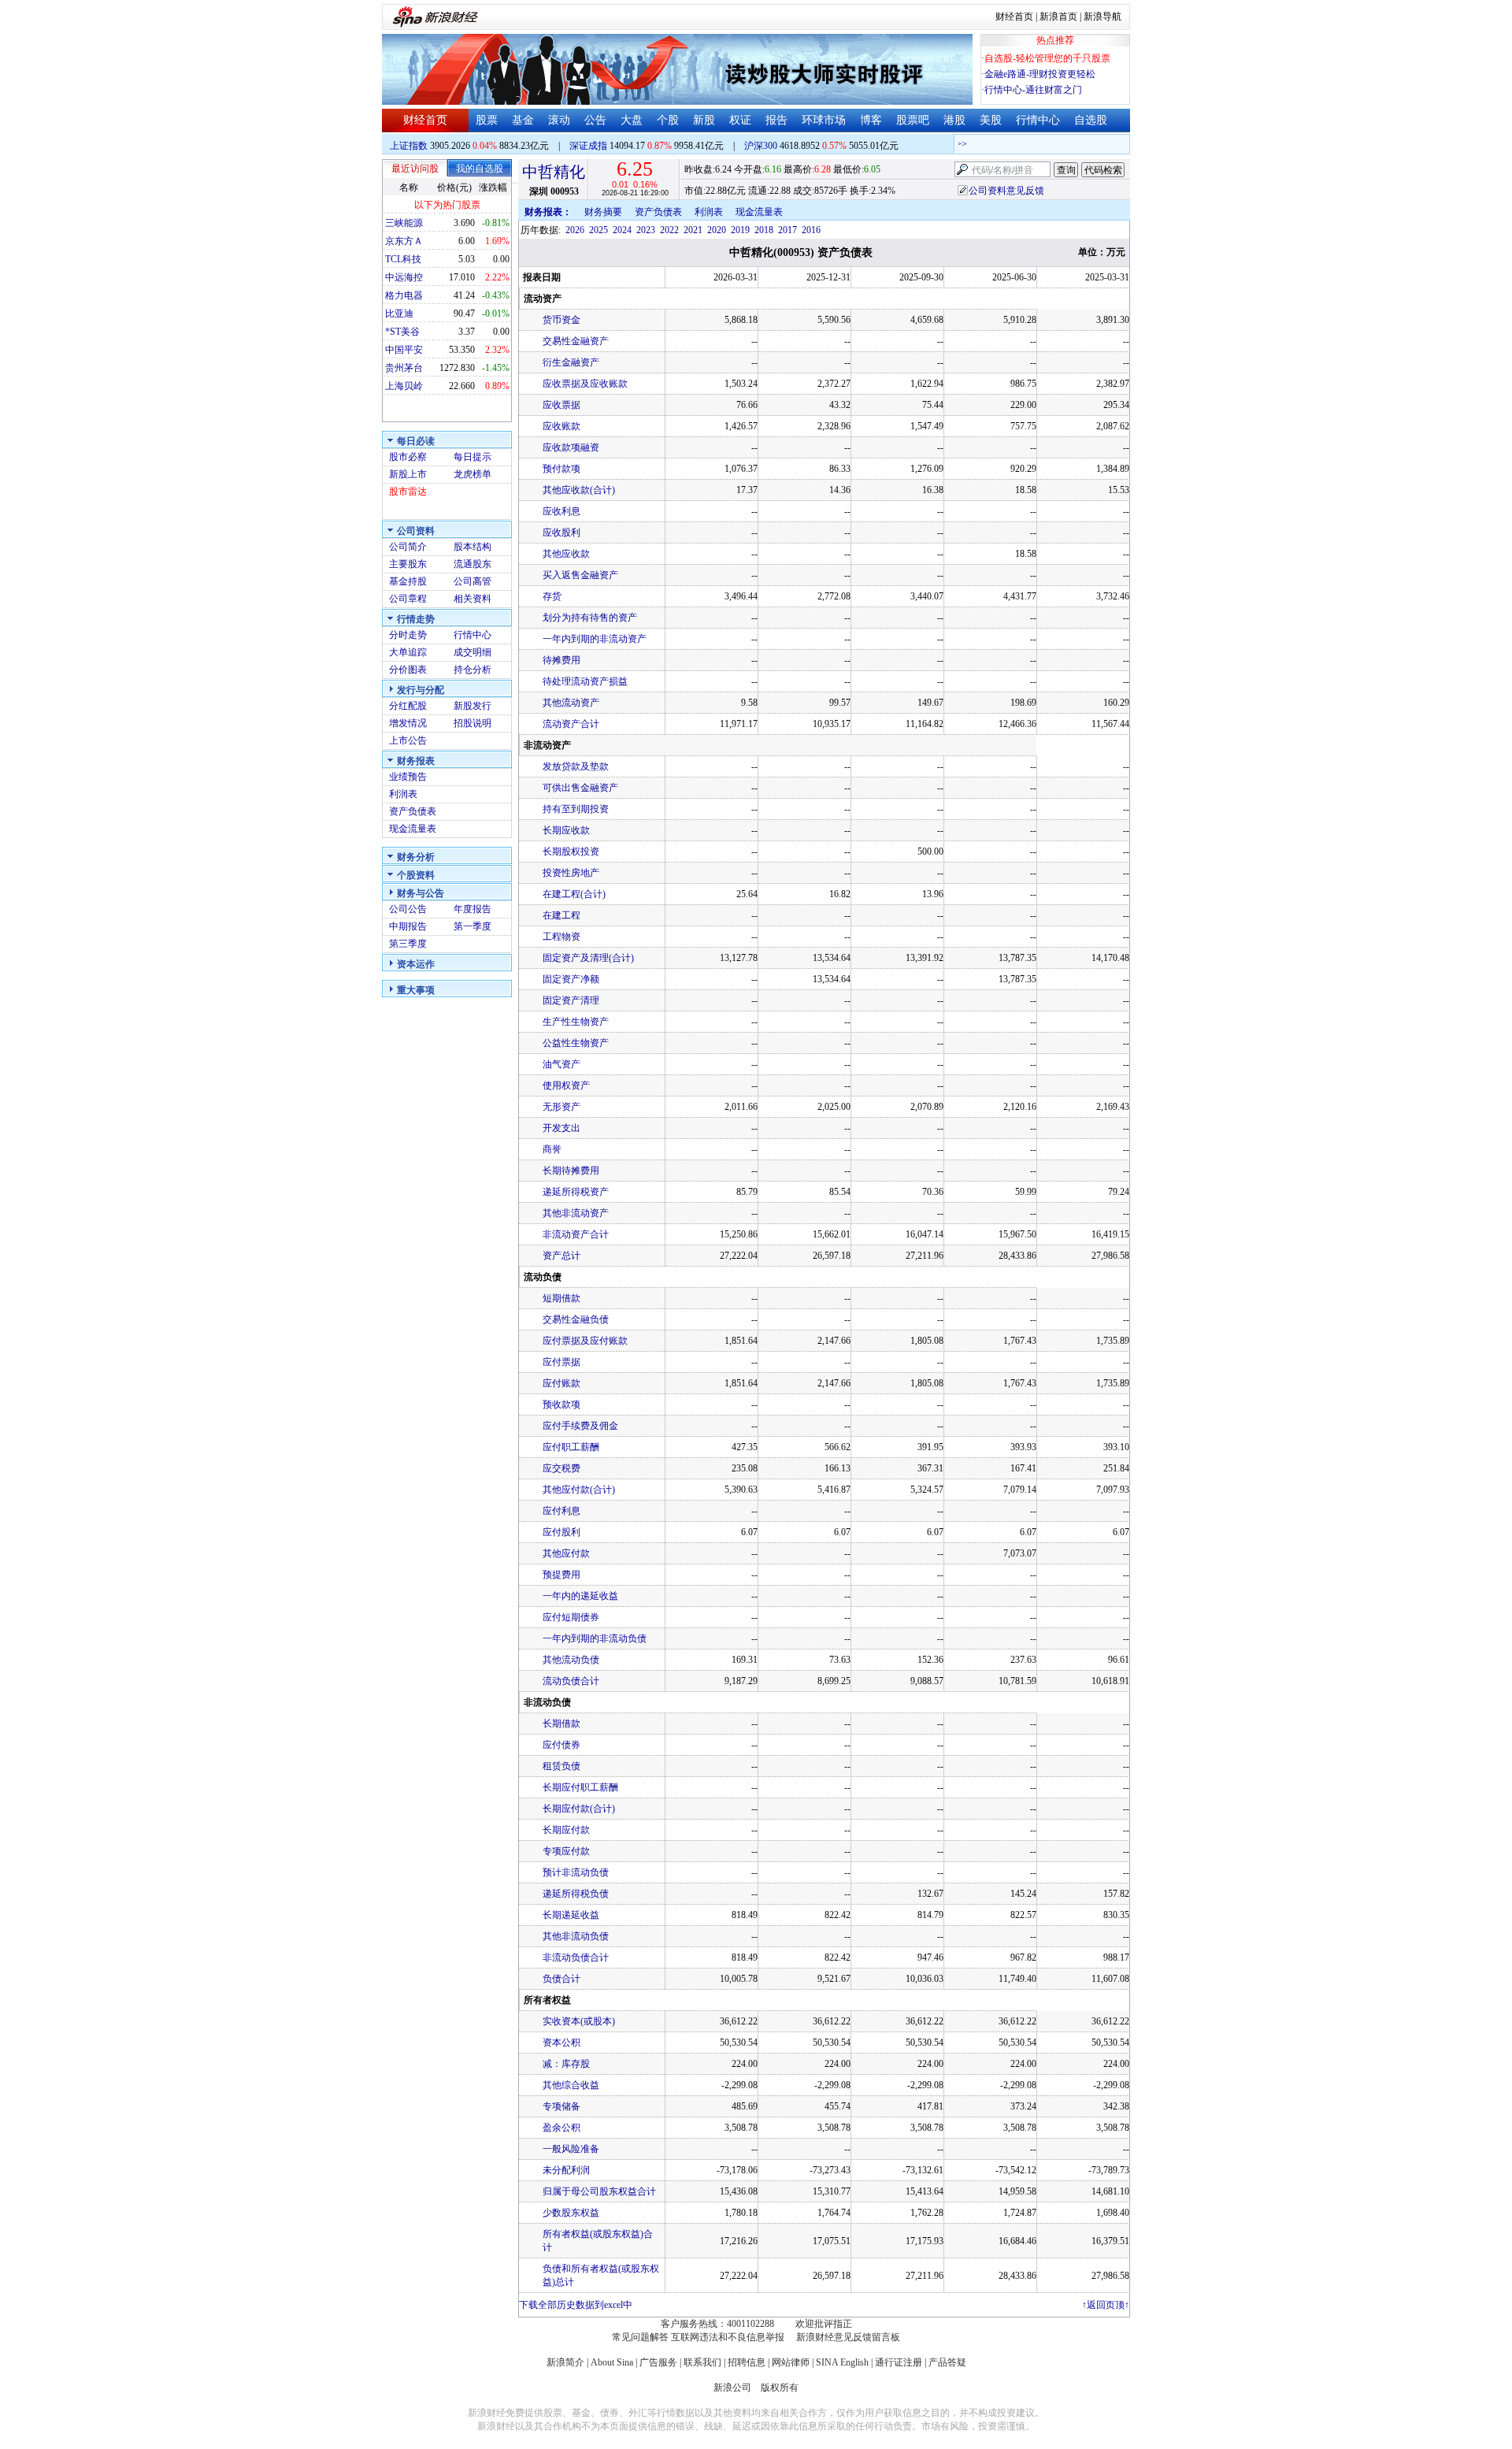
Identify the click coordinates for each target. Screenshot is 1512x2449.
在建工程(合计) (574, 894)
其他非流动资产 (576, 1213)
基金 (523, 120)
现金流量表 (413, 829)
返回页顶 (1106, 2305)
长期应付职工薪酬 (580, 1787)
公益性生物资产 (576, 1043)
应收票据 (561, 405)
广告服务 (658, 2362)
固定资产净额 (571, 979)
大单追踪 (408, 652)
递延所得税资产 (576, 1192)
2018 (764, 230)
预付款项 (561, 469)
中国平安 (404, 350)
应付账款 (561, 1383)
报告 (776, 120)
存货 (552, 596)
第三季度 (408, 944)
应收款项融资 (571, 447)
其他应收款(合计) (579, 490)
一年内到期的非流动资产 (595, 639)
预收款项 (561, 1404)
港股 (954, 120)
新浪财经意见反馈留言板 (848, 2337)
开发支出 (561, 1128)
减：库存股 (566, 2064)
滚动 (559, 120)
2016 (811, 230)
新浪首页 (1058, 17)
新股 (704, 120)
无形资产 (561, 1107)
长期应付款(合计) (579, 1809)
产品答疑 (947, 2362)
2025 (598, 230)
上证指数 (409, 146)
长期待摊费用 (571, 1171)
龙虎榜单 (472, 474)
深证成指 (588, 146)
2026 (575, 230)
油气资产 (561, 1064)
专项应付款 (566, 1851)
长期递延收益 (571, 1915)
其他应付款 (566, 1553)
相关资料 (472, 599)
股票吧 (913, 120)
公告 (595, 120)
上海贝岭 (404, 386)
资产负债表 (413, 811)
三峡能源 (404, 223)
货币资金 (561, 320)
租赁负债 (561, 1766)
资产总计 (561, 1256)
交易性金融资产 (576, 341)
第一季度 (472, 926)
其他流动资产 (571, 703)
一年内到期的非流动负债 (595, 1638)
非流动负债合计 (576, 1957)
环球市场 (824, 120)
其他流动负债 (571, 1660)
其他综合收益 (571, 2085)
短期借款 (561, 1298)
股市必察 (408, 457)
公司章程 (408, 599)
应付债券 (561, 1745)
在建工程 (561, 915)
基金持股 (408, 581)
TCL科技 (403, 259)
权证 (740, 120)
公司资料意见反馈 (1006, 191)
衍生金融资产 (571, 362)
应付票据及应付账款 (585, 1341)
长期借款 (561, 1724)
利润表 (403, 794)
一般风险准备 (571, 2149)
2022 (669, 230)
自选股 (1091, 120)
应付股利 (561, 1532)
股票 (487, 120)
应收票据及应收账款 (585, 384)
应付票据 (561, 1362)
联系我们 (702, 2362)
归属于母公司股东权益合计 (599, 2191)
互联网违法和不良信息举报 (728, 2337)
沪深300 (761, 146)
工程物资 (561, 937)
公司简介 (408, 547)
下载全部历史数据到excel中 (576, 2305)
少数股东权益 (571, 2213)
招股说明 (472, 723)
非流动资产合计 (576, 1234)
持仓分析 (472, 670)
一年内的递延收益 (580, 1596)
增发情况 (408, 723)
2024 (622, 230)
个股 (668, 120)
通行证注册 (899, 2362)
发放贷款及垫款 (576, 766)
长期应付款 (566, 1830)
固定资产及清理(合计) (588, 958)
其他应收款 (566, 554)
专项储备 (561, 2106)
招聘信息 (747, 2362)
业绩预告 (408, 777)
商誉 (552, 1149)
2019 (740, 230)
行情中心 (1038, 120)
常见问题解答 (640, 2337)
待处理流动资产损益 (585, 681)
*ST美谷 (402, 332)
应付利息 (561, 1511)
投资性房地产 (571, 873)
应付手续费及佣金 (580, 1426)
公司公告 (408, 909)
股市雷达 (408, 492)
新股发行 (472, 706)
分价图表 (408, 670)
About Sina (612, 2362)
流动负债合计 (571, 1681)
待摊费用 (561, 660)
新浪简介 (565, 2362)
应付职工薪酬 (571, 1447)
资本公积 (561, 2043)
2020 (717, 230)
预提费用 (561, 1575)
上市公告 (408, 740)
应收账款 (561, 426)
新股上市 (408, 474)
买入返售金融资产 (580, 575)
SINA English (842, 2362)
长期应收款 (566, 830)
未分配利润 (566, 2170)
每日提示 (472, 457)
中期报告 (408, 926)
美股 (991, 120)
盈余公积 (561, 2128)
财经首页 (1014, 17)
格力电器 (404, 295)
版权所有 (780, 2388)
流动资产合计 (571, 724)
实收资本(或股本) (579, 2021)
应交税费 (561, 1468)
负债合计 (561, 1979)
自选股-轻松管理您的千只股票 (1047, 58)
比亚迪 (399, 314)
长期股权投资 (571, 852)
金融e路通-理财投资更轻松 (1040, 74)
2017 (787, 230)
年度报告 (472, 909)
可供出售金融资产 (580, 788)
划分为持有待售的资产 (590, 618)
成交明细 (472, 652)
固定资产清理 (571, 1000)
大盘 (632, 120)
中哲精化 (554, 172)
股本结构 (472, 547)
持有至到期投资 (576, 809)
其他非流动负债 (576, 1936)
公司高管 (472, 581)
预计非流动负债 (576, 1872)
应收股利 (561, 532)
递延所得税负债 (576, 1894)
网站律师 (791, 2362)
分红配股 (408, 706)
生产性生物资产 (576, 1022)
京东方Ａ (404, 241)
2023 (646, 230)
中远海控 (404, 277)
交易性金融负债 (576, 1319)
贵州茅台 (404, 368)
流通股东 (472, 564)
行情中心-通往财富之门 (1033, 90)
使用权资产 (566, 1085)
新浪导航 (1102, 17)
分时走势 (408, 635)
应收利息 (561, 511)
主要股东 (408, 564)
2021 (693, 230)
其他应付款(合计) (579, 1490)
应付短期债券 (571, 1617)
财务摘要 (603, 212)
